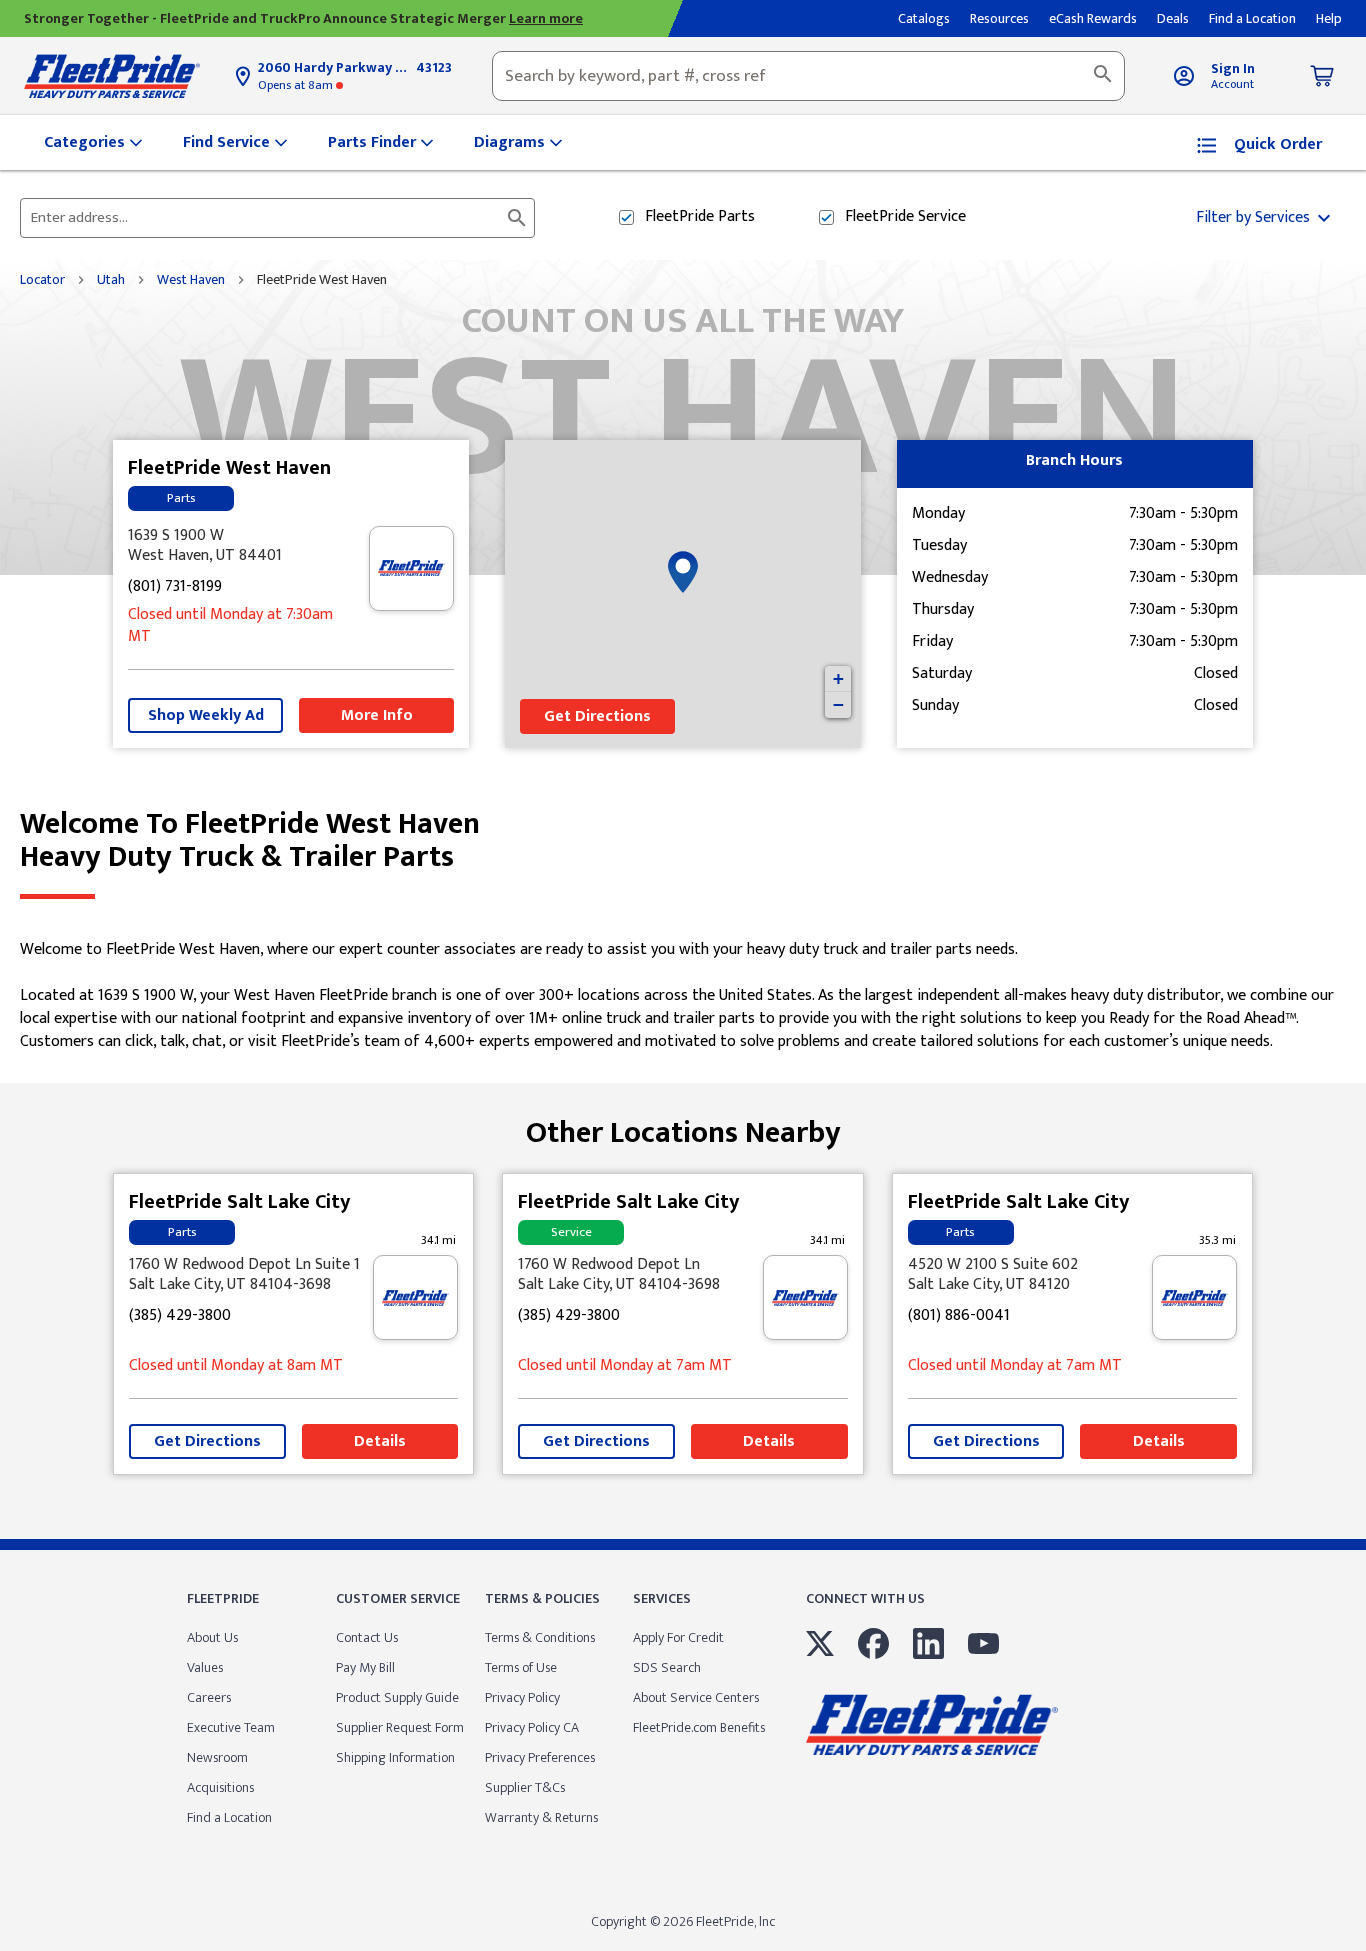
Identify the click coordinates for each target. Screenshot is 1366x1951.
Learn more (546, 18)
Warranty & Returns (541, 1817)
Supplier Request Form (400, 1727)
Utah (111, 280)
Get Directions (597, 716)
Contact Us (367, 1637)
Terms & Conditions (540, 1637)
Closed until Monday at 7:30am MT (230, 627)
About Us (212, 1637)
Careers (209, 1697)
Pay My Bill (365, 1667)
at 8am (297, 85)
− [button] (838, 704)
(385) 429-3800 (180, 1316)
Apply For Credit (678, 1637)
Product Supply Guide (397, 1697)
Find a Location (229, 1817)
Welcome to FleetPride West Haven (250, 841)
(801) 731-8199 (175, 587)
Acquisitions (220, 1787)
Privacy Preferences (540, 1757)
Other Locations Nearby (683, 1125)
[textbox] (808, 76)
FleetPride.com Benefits (699, 1727)
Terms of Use (521, 1667)
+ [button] (838, 678)
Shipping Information (395, 1757)
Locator (42, 280)
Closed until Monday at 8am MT (236, 1366)
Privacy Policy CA (532, 1727)
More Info (377, 715)
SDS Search (667, 1667)
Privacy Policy (522, 1697)
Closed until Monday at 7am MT (625, 1366)
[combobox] (808, 76)
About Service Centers (696, 1697)
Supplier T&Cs (525, 1787)
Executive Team (231, 1727)
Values (205, 1667)
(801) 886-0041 (959, 1316)
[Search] (1103, 76)
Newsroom (217, 1757)
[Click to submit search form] (517, 218)
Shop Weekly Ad (206, 715)
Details (380, 1441)
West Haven (191, 280)
